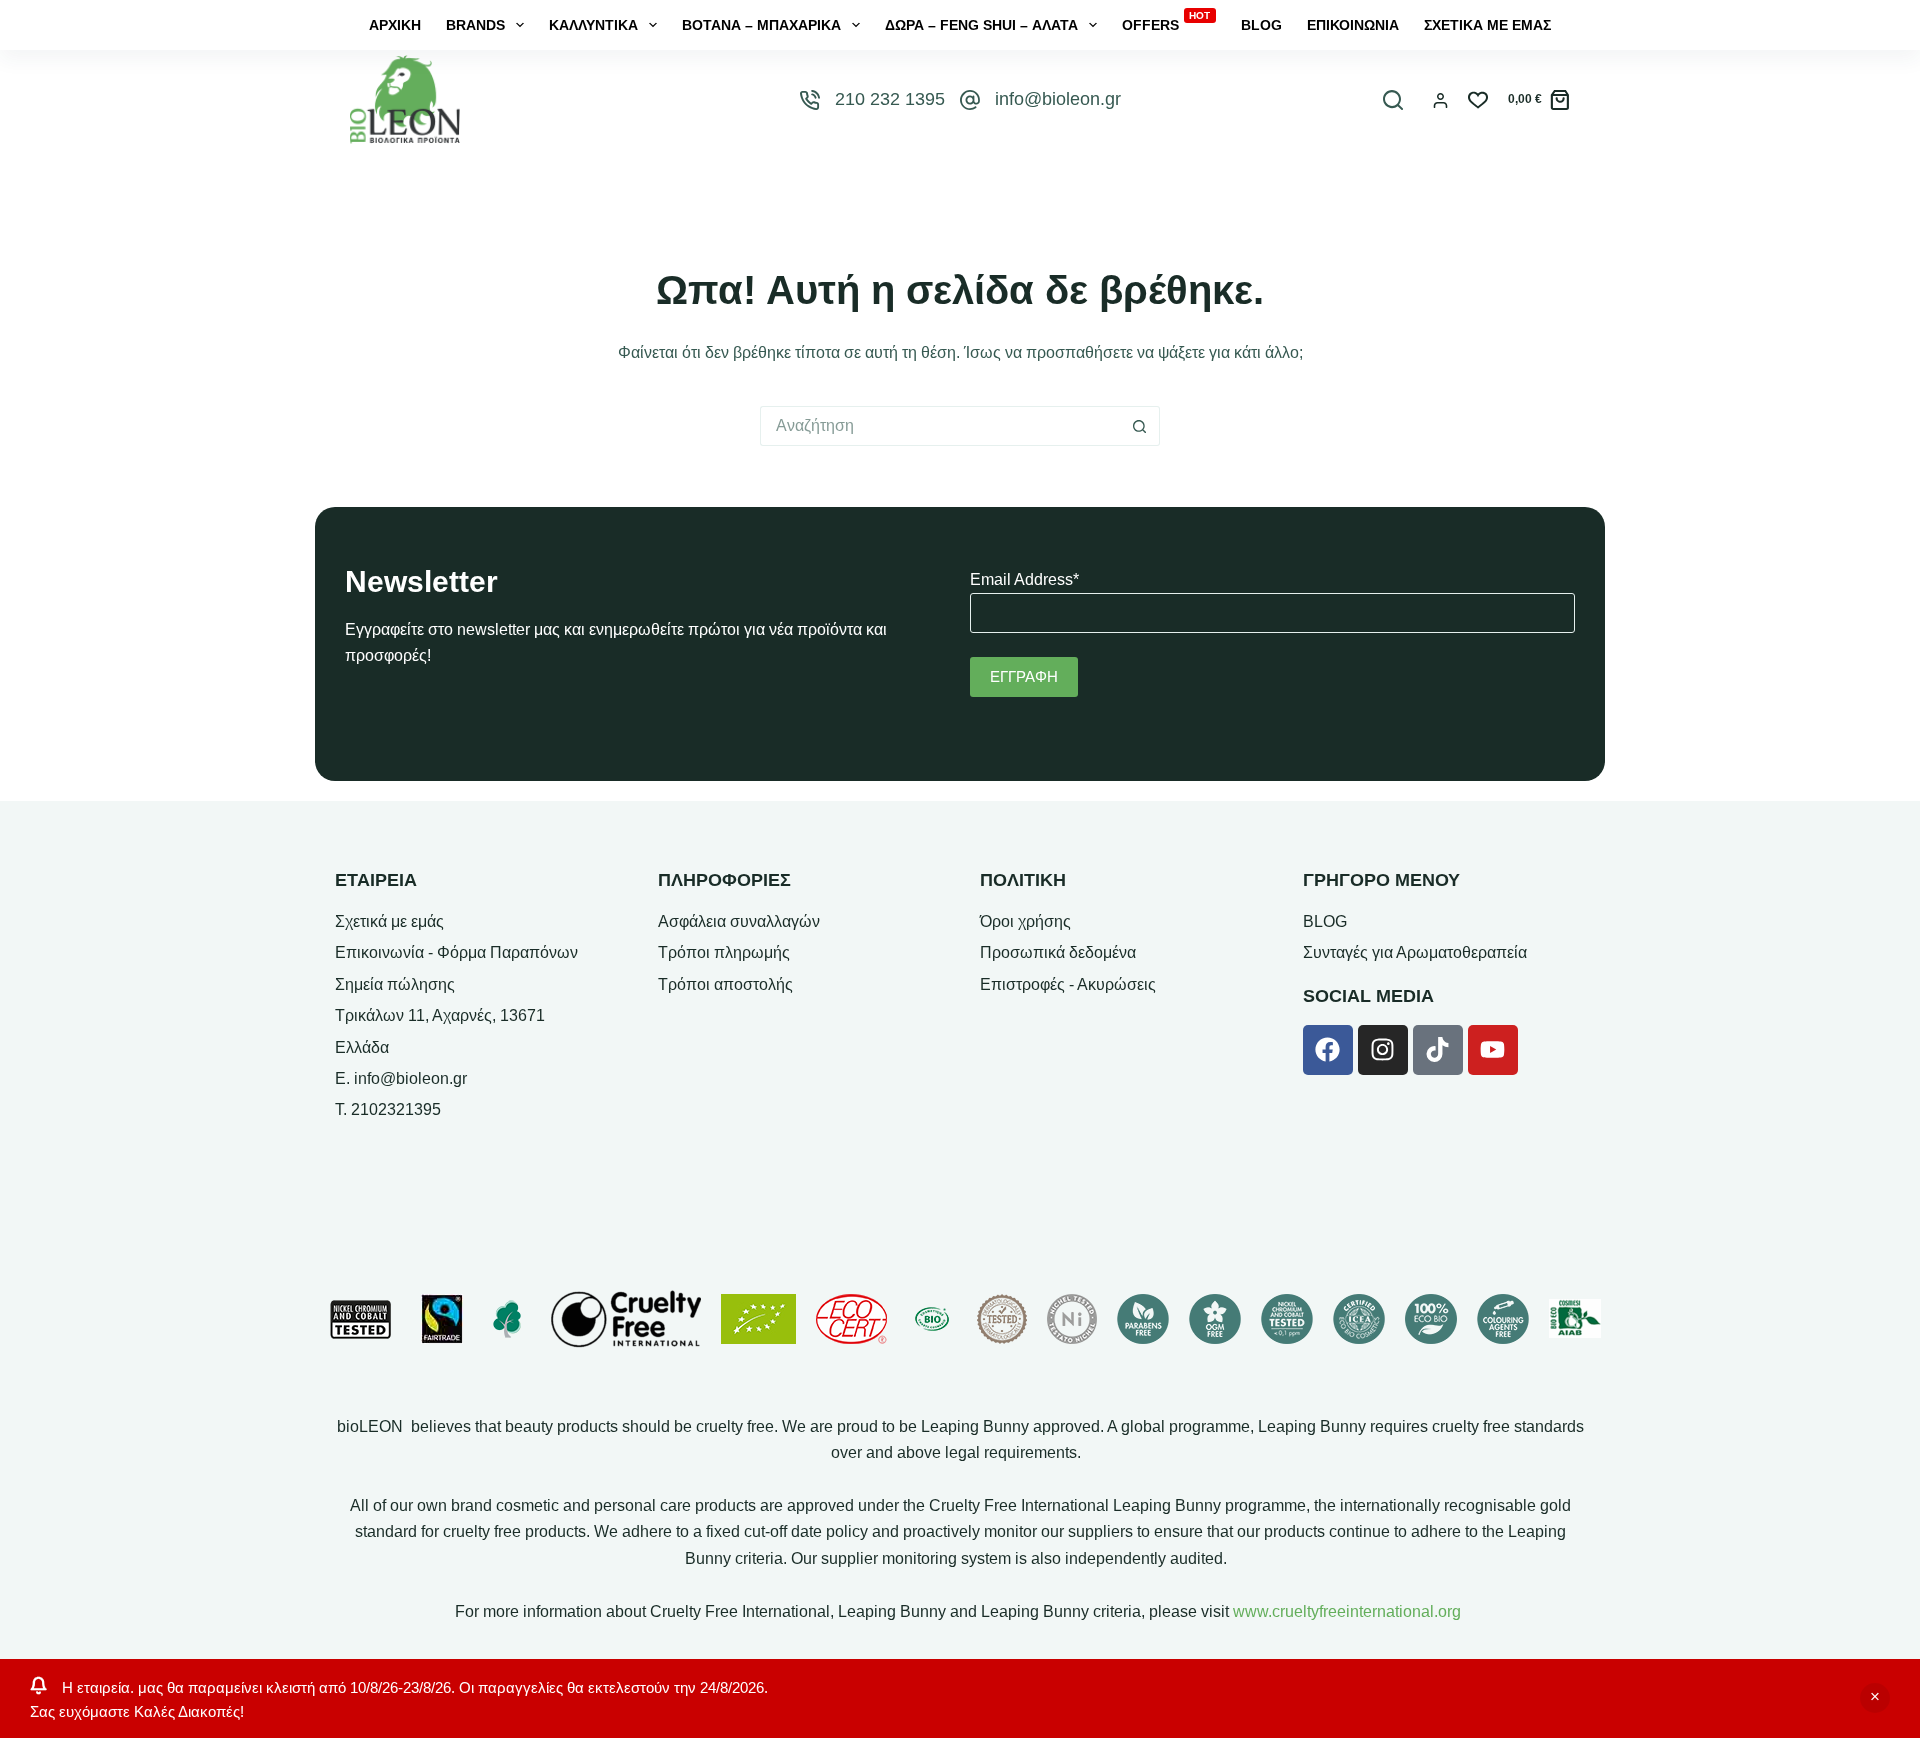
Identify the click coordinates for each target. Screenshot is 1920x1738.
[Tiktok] (1438, 1050)
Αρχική (395, 25)
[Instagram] (1383, 1050)
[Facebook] (1328, 1050)
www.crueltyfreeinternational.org (1347, 1611)
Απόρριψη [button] (1875, 1698)
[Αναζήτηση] (1393, 100)
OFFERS (1166, 24)
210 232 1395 (890, 99)
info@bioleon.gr (1058, 99)
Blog (1261, 25)
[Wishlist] (1478, 100)
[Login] (1440, 100)
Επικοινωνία (1353, 25)
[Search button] (1140, 426)
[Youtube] (1493, 1050)
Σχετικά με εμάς (1487, 25)
